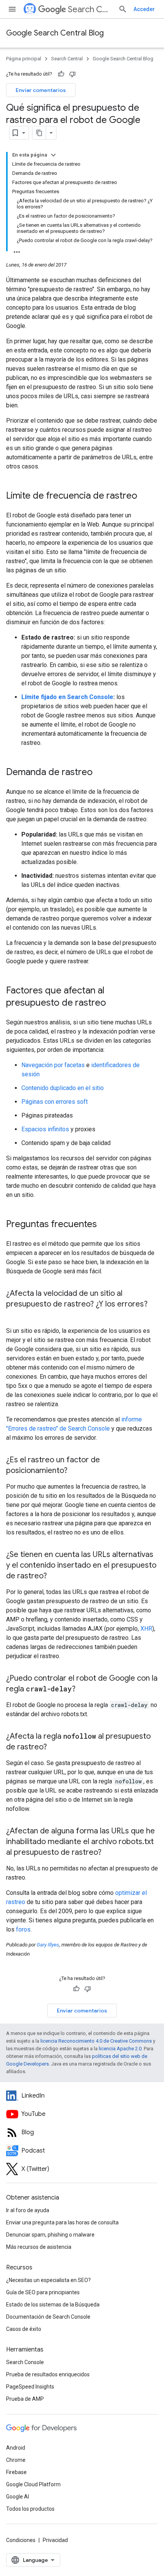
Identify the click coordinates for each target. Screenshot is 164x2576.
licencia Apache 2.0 (120, 2049)
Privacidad (55, 2540)
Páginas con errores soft (55, 1102)
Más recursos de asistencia (39, 2247)
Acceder (144, 9)
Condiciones (21, 2540)
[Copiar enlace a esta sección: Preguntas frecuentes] (107, 1225)
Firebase (16, 2472)
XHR (146, 1629)
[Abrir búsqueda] (123, 9)
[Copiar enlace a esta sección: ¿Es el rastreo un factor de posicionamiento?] (75, 1471)
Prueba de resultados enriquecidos (48, 2374)
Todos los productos (30, 2509)
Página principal (24, 59)
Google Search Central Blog (55, 33)
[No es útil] (72, 74)
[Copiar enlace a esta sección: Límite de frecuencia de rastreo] (147, 496)
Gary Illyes (48, 1945)
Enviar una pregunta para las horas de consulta (62, 2222)
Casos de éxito (24, 2329)
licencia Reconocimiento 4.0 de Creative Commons (96, 2041)
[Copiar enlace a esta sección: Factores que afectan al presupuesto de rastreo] (114, 1003)
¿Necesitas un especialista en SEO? (48, 2280)
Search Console (25, 2362)
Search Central (90, 9)
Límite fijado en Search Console (67, 697)
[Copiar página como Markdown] (39, 133)
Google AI (18, 2497)
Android (16, 2448)
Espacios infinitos (45, 1129)
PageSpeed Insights (30, 2387)
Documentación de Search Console (48, 2317)
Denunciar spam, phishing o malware (50, 2235)
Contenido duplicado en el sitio (63, 1088)
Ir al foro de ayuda (28, 2210)
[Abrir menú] (12, 9)
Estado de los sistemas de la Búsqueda (53, 2305)
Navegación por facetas (53, 1065)
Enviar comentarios (41, 90)
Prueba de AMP (25, 2399)
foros (23, 1929)
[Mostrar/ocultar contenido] (53, 155)
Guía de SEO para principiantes (43, 2292)
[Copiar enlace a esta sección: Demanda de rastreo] (100, 773)
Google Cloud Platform (33, 2484)
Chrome (16, 2460)
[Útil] (61, 74)
